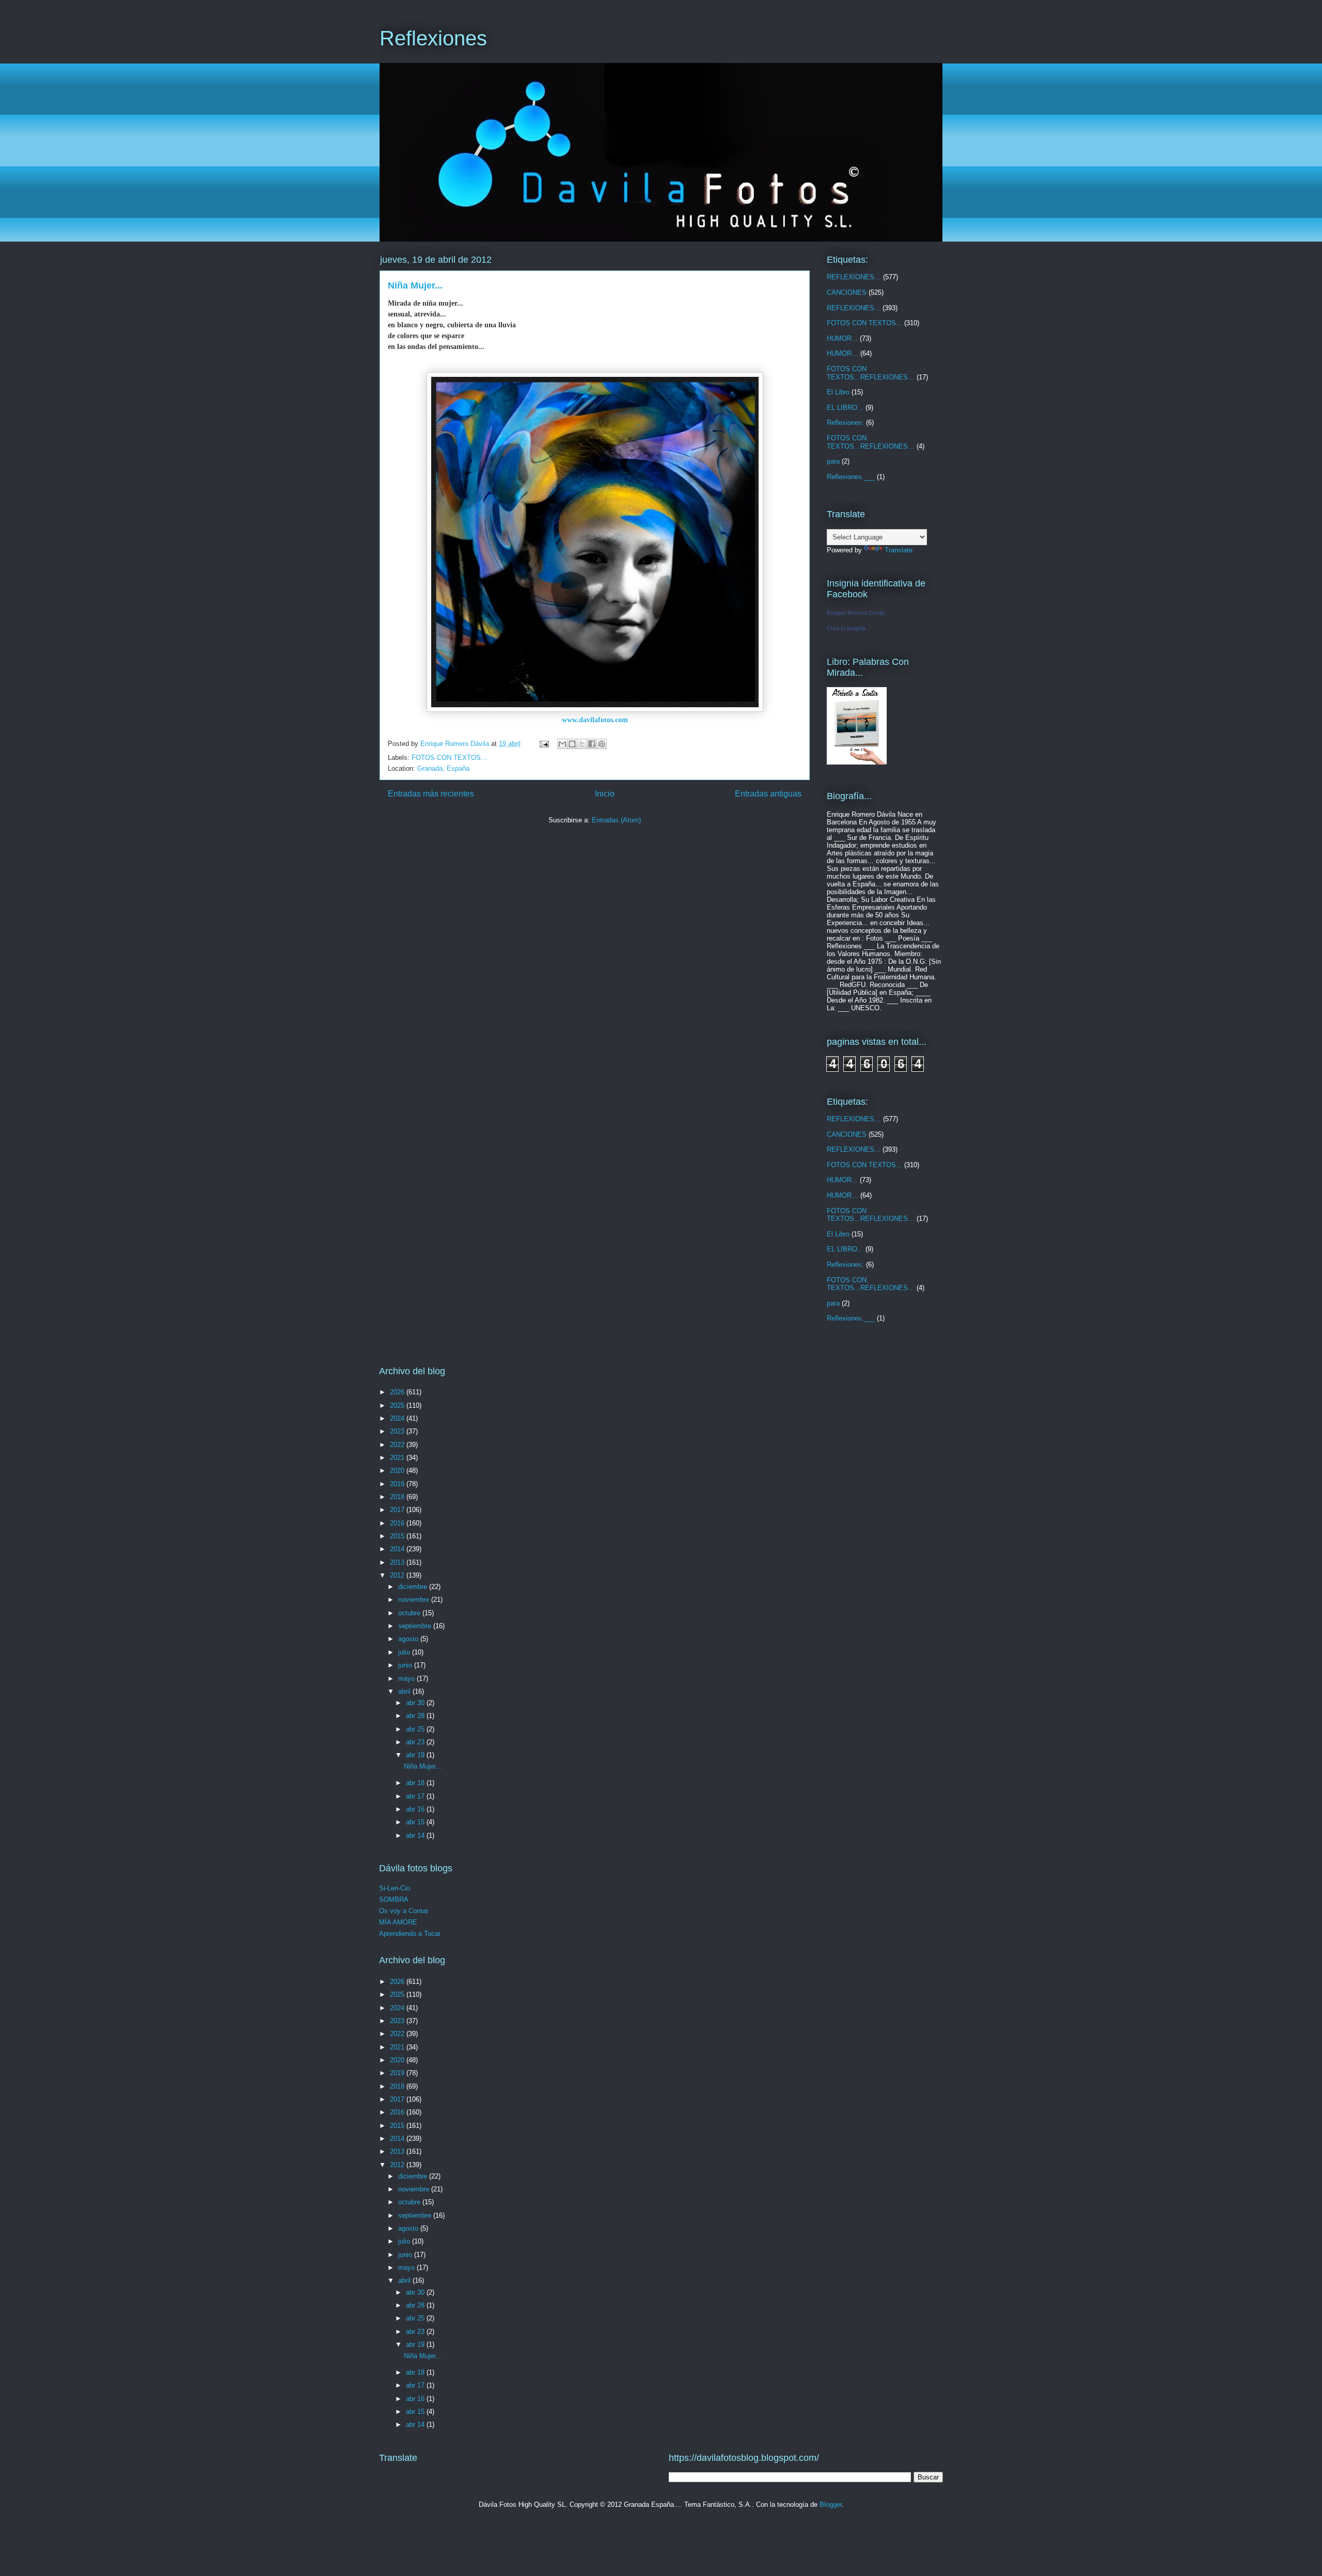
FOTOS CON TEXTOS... (449, 758)
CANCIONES (847, 292)
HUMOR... (842, 338)
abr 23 (416, 1742)
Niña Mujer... (415, 285)
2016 (398, 1523)
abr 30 (416, 1703)
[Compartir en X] (582, 744)
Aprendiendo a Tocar (410, 1934)
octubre (410, 1613)
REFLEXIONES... (854, 308)
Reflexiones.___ (851, 477)
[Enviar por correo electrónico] (562, 744)
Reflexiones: (845, 423)
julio (405, 1652)
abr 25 (416, 1729)
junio (406, 1665)
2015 (398, 1536)
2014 (398, 1549)
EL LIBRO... (845, 408)
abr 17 (416, 1796)
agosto (409, 1639)
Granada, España (443, 768)
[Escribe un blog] (572, 744)
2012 (398, 1575)
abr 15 (416, 1822)
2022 (398, 1445)
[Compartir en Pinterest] (602, 744)
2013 (398, 1562)
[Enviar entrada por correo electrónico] (544, 744)
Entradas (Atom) (616, 820)
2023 (398, 1431)
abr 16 (416, 1809)
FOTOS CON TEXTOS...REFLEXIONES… (871, 373)
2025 (398, 1405)
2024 (398, 1418)
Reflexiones (433, 38)
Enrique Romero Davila (856, 613)
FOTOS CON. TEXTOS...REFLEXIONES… (871, 442)
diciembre (414, 1587)
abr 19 (416, 1755)
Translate (899, 550)
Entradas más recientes (431, 794)
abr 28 (416, 1716)
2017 (398, 1510)
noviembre (415, 1600)
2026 (398, 1392)
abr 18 (416, 1783)
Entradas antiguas (768, 794)
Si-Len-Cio (395, 1888)
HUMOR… (843, 353)
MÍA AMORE (398, 1922)
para (833, 461)
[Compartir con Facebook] (592, 744)
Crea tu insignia (846, 628)
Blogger (831, 2505)
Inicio (605, 794)
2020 (398, 1470)
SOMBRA (394, 1899)
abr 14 (416, 1835)
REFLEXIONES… (854, 277)
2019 (398, 1484)
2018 (398, 1497)
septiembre (416, 1626)
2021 (398, 1458)
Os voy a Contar (404, 1911)
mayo (407, 1679)
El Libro (838, 392)
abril (405, 1691)
